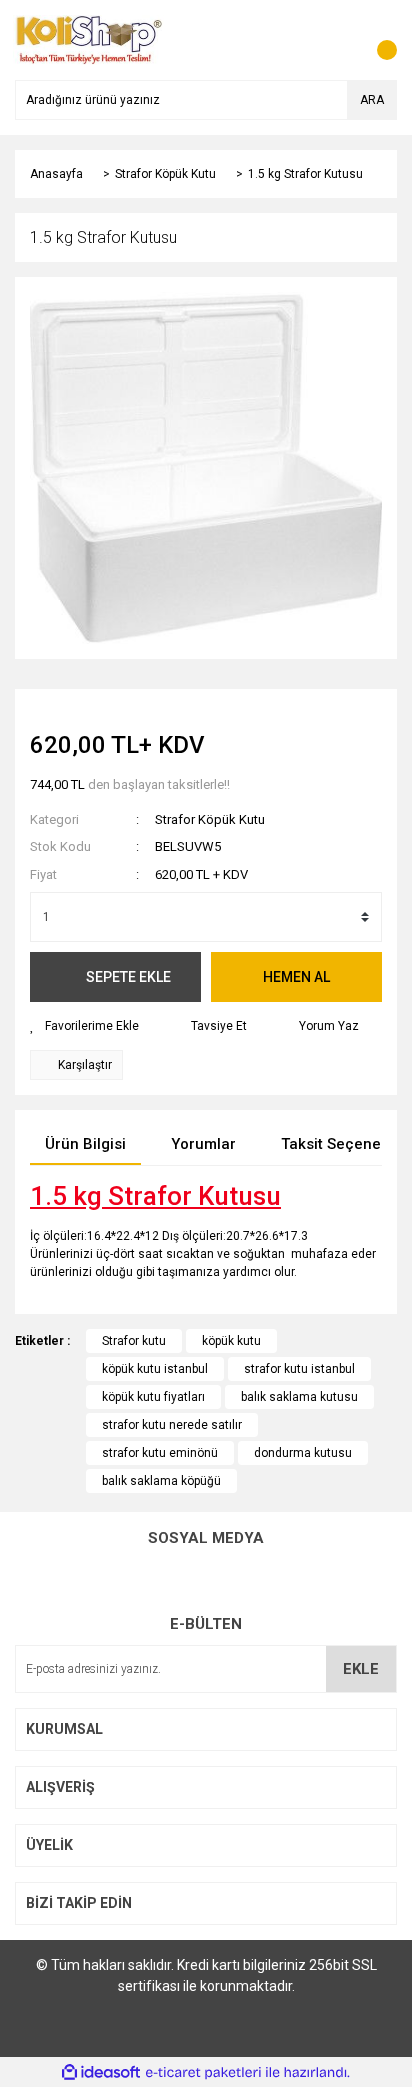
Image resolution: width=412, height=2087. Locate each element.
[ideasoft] (101, 2072)
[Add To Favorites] (84, 1026)
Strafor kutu (134, 1341)
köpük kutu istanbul (155, 1369)
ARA (372, 100)
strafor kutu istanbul (299, 1369)
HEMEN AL (296, 977)
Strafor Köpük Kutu (210, 819)
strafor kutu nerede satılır (172, 1425)
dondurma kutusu (303, 1453)
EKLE (361, 1669)
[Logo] (89, 39)
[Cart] (377, 40)
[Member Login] (337, 40)
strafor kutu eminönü (160, 1453)
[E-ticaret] (203, 2072)
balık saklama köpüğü (161, 1481)
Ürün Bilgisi (85, 1144)
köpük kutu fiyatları (153, 1397)
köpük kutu (231, 1341)
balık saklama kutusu (299, 1397)
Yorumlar (203, 1144)
